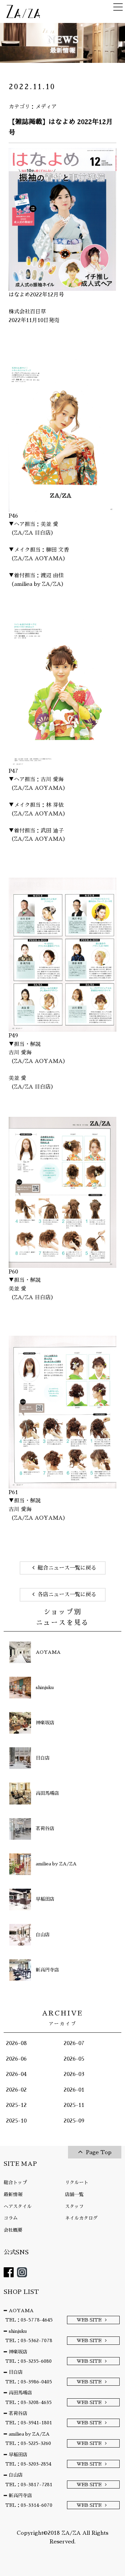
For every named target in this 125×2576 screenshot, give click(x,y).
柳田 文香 (57, 550)
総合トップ (15, 2182)
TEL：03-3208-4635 (28, 2402)
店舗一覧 (74, 2194)
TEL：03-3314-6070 (29, 2505)
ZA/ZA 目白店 (32, 533)
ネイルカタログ (81, 2218)
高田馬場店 (20, 2393)
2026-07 (74, 2043)
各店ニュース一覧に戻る (67, 1595)
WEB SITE (89, 2320)
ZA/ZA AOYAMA (38, 559)
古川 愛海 (52, 779)
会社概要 (13, 2230)
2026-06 (16, 2059)
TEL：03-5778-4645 (29, 2320)
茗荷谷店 (18, 2413)
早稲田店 (18, 2455)
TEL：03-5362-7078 (29, 2340)
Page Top (99, 2152)
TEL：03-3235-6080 (28, 2361)
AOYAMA (21, 2311)
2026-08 (16, 2043)
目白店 (16, 2372)
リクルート (77, 2182)
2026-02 (16, 2090)
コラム (11, 2218)
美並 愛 (49, 524)
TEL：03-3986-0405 (29, 2382)
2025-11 (74, 2105)
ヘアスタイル (18, 2206)
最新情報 (13, 2194)
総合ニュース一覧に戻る (67, 1568)
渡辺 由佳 (52, 576)
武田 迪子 (52, 831)
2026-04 (16, 2074)
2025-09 (74, 2121)
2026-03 (74, 2074)
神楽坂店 (18, 2352)
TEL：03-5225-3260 (28, 2443)
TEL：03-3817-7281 (29, 2485)
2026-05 (74, 2059)
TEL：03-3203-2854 (28, 2464)
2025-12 (16, 2105)
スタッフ (74, 2206)
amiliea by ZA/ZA (37, 584)
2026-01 (74, 2090)
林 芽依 (55, 805)
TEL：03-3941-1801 (29, 2423)
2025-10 (16, 2121)
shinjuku (18, 2331)
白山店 (16, 2475)
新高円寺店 (20, 2495)
